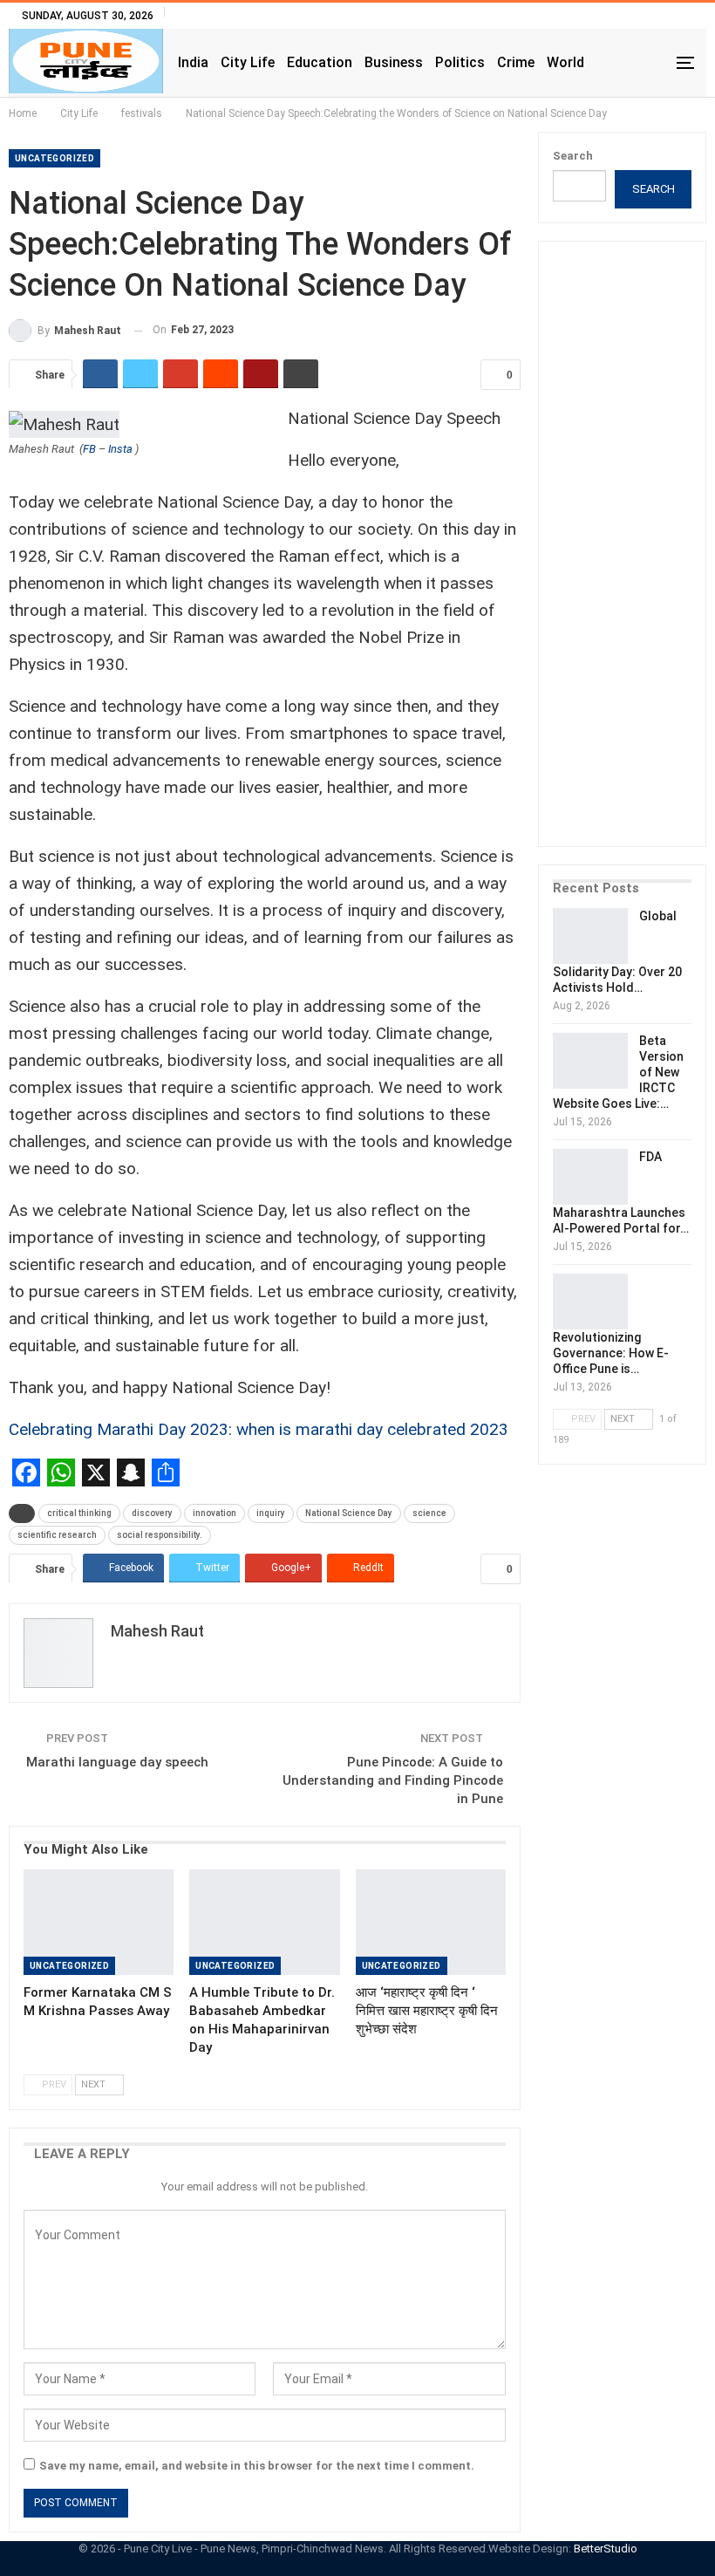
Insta (120, 449)
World (565, 62)
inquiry (271, 1513)
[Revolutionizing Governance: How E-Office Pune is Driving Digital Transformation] (590, 1302)
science (429, 1513)
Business (394, 62)
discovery (152, 1513)
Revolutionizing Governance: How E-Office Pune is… (611, 1353)
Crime (516, 62)
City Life (248, 62)
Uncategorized (54, 158)
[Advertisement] (634, 556)
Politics (460, 62)
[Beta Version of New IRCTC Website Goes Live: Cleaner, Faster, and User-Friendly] (590, 1061)
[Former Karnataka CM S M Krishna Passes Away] (99, 1922)
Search (573, 156)
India (193, 62)
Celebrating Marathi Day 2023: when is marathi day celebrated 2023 (259, 1429)
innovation (214, 1513)
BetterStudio (606, 2549)
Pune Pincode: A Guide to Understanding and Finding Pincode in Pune (393, 1780)
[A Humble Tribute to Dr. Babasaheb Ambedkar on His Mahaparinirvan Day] (264, 1922)
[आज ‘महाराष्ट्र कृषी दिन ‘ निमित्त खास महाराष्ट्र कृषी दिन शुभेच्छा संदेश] (431, 1922)
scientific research (57, 1535)
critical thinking (79, 1513)
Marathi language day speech (117, 1762)
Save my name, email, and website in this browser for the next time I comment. (257, 2466)
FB (89, 449)
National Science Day (349, 1513)
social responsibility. (160, 1535)
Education (320, 62)
